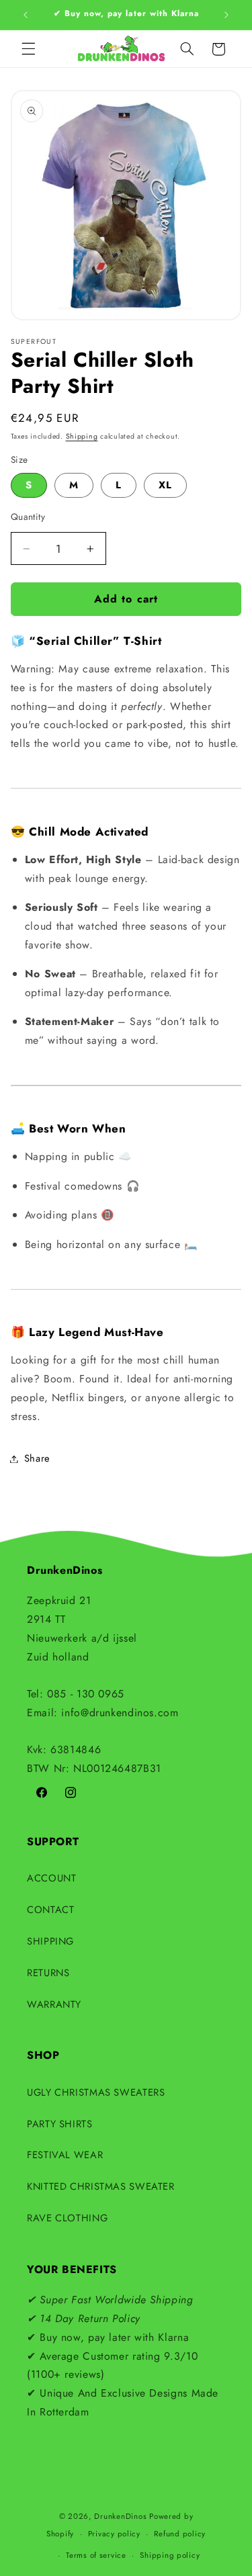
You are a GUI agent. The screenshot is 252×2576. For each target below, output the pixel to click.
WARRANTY (54, 2004)
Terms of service (96, 2555)
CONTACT (50, 1910)
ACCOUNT (51, 1878)
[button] (28, 49)
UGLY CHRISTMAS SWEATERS (96, 2092)
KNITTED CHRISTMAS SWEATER (101, 2186)
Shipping (82, 436)
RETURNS (48, 1973)
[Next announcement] (226, 15)
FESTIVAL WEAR (65, 2155)
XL (165, 485)
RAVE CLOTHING (67, 2218)
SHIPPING (50, 1941)
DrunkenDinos (120, 2516)
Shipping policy (170, 2555)
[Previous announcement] (26, 15)
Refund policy (180, 2534)
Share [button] (37, 1458)
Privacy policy (114, 2534)
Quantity (28, 517)
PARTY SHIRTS (60, 2124)
